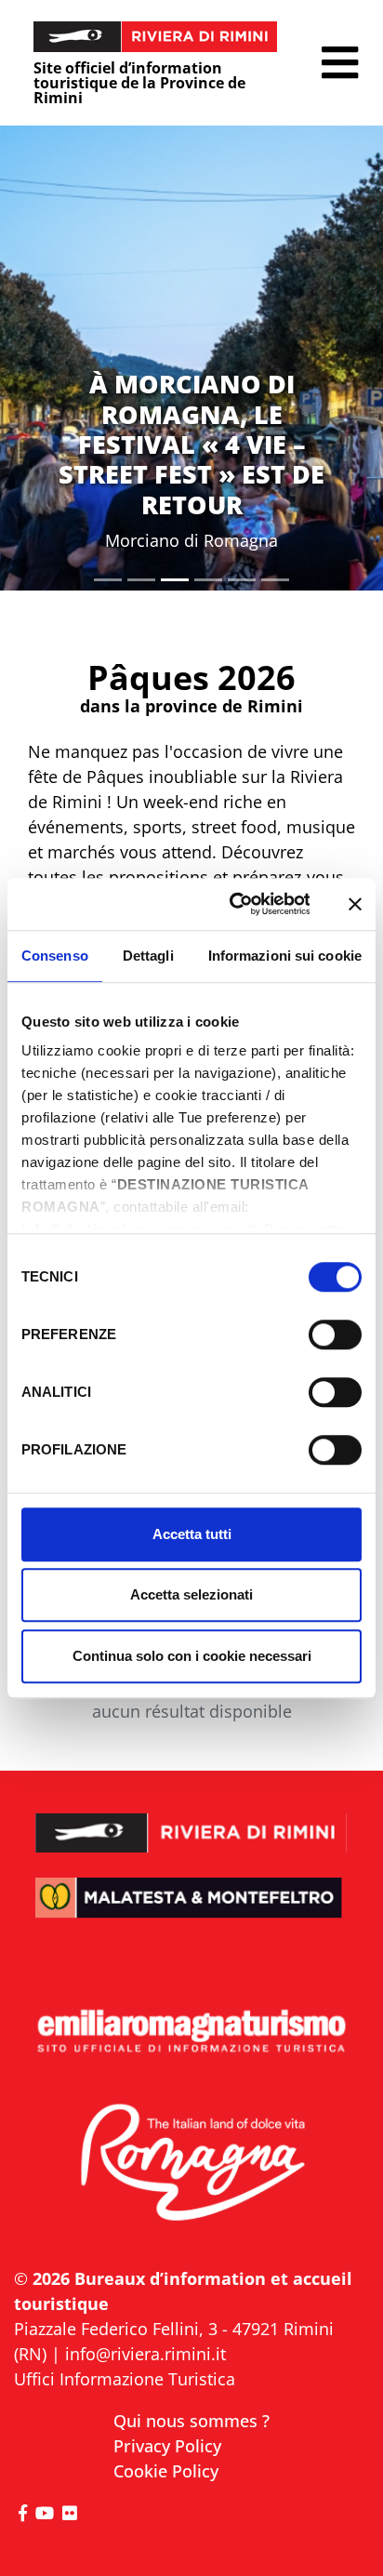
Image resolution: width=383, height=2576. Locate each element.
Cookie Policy (166, 2471)
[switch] (335, 1334)
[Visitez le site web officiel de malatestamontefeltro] (191, 1911)
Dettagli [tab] (148, 956)
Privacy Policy (167, 2446)
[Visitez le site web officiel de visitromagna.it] (191, 2164)
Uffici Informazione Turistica (125, 2379)
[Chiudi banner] (355, 904)
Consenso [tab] (55, 956)
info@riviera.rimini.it (145, 2354)
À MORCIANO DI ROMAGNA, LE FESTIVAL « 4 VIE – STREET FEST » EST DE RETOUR (191, 444)
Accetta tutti (192, 1534)
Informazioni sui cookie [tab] (285, 956)
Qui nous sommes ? (191, 2421)
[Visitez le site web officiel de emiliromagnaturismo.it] (191, 2032)
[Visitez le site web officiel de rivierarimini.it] (191, 1820)
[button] (340, 63)
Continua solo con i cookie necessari (192, 1656)
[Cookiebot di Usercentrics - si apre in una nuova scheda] (234, 904)
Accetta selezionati (191, 1594)
